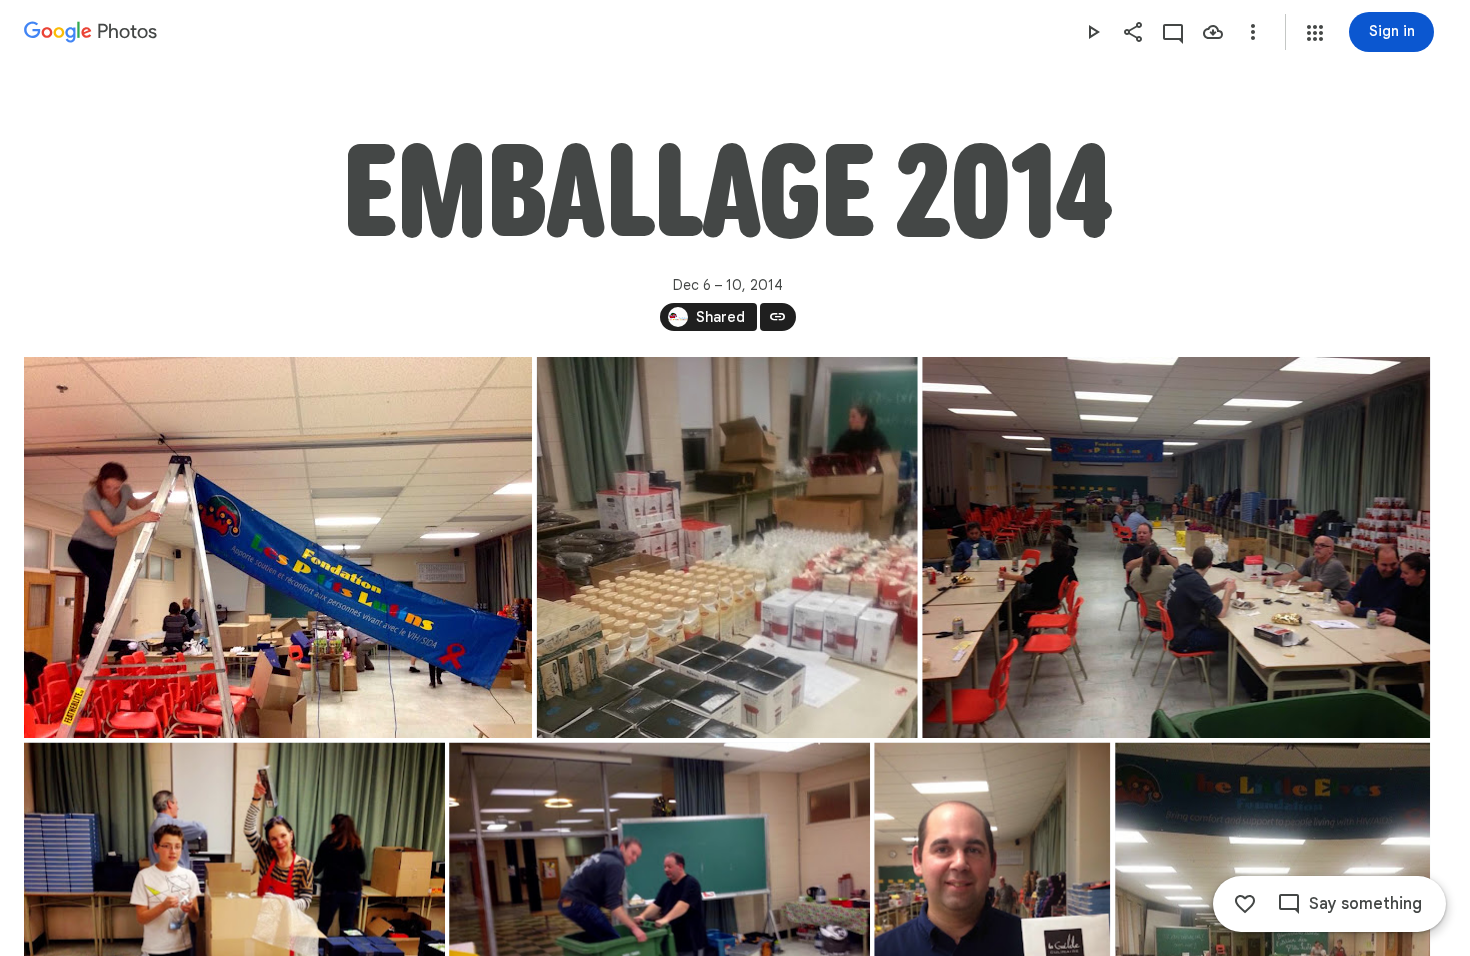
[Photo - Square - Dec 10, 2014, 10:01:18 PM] (727, 547)
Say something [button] (1365, 904)
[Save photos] (1213, 32)
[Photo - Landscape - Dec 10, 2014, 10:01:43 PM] (1176, 547)
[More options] (1253, 32)
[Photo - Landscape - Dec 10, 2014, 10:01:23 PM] (278, 547)
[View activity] (1173, 32)
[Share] (1133, 32)
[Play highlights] (1093, 32)
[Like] (1245, 904)
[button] (1315, 33)
